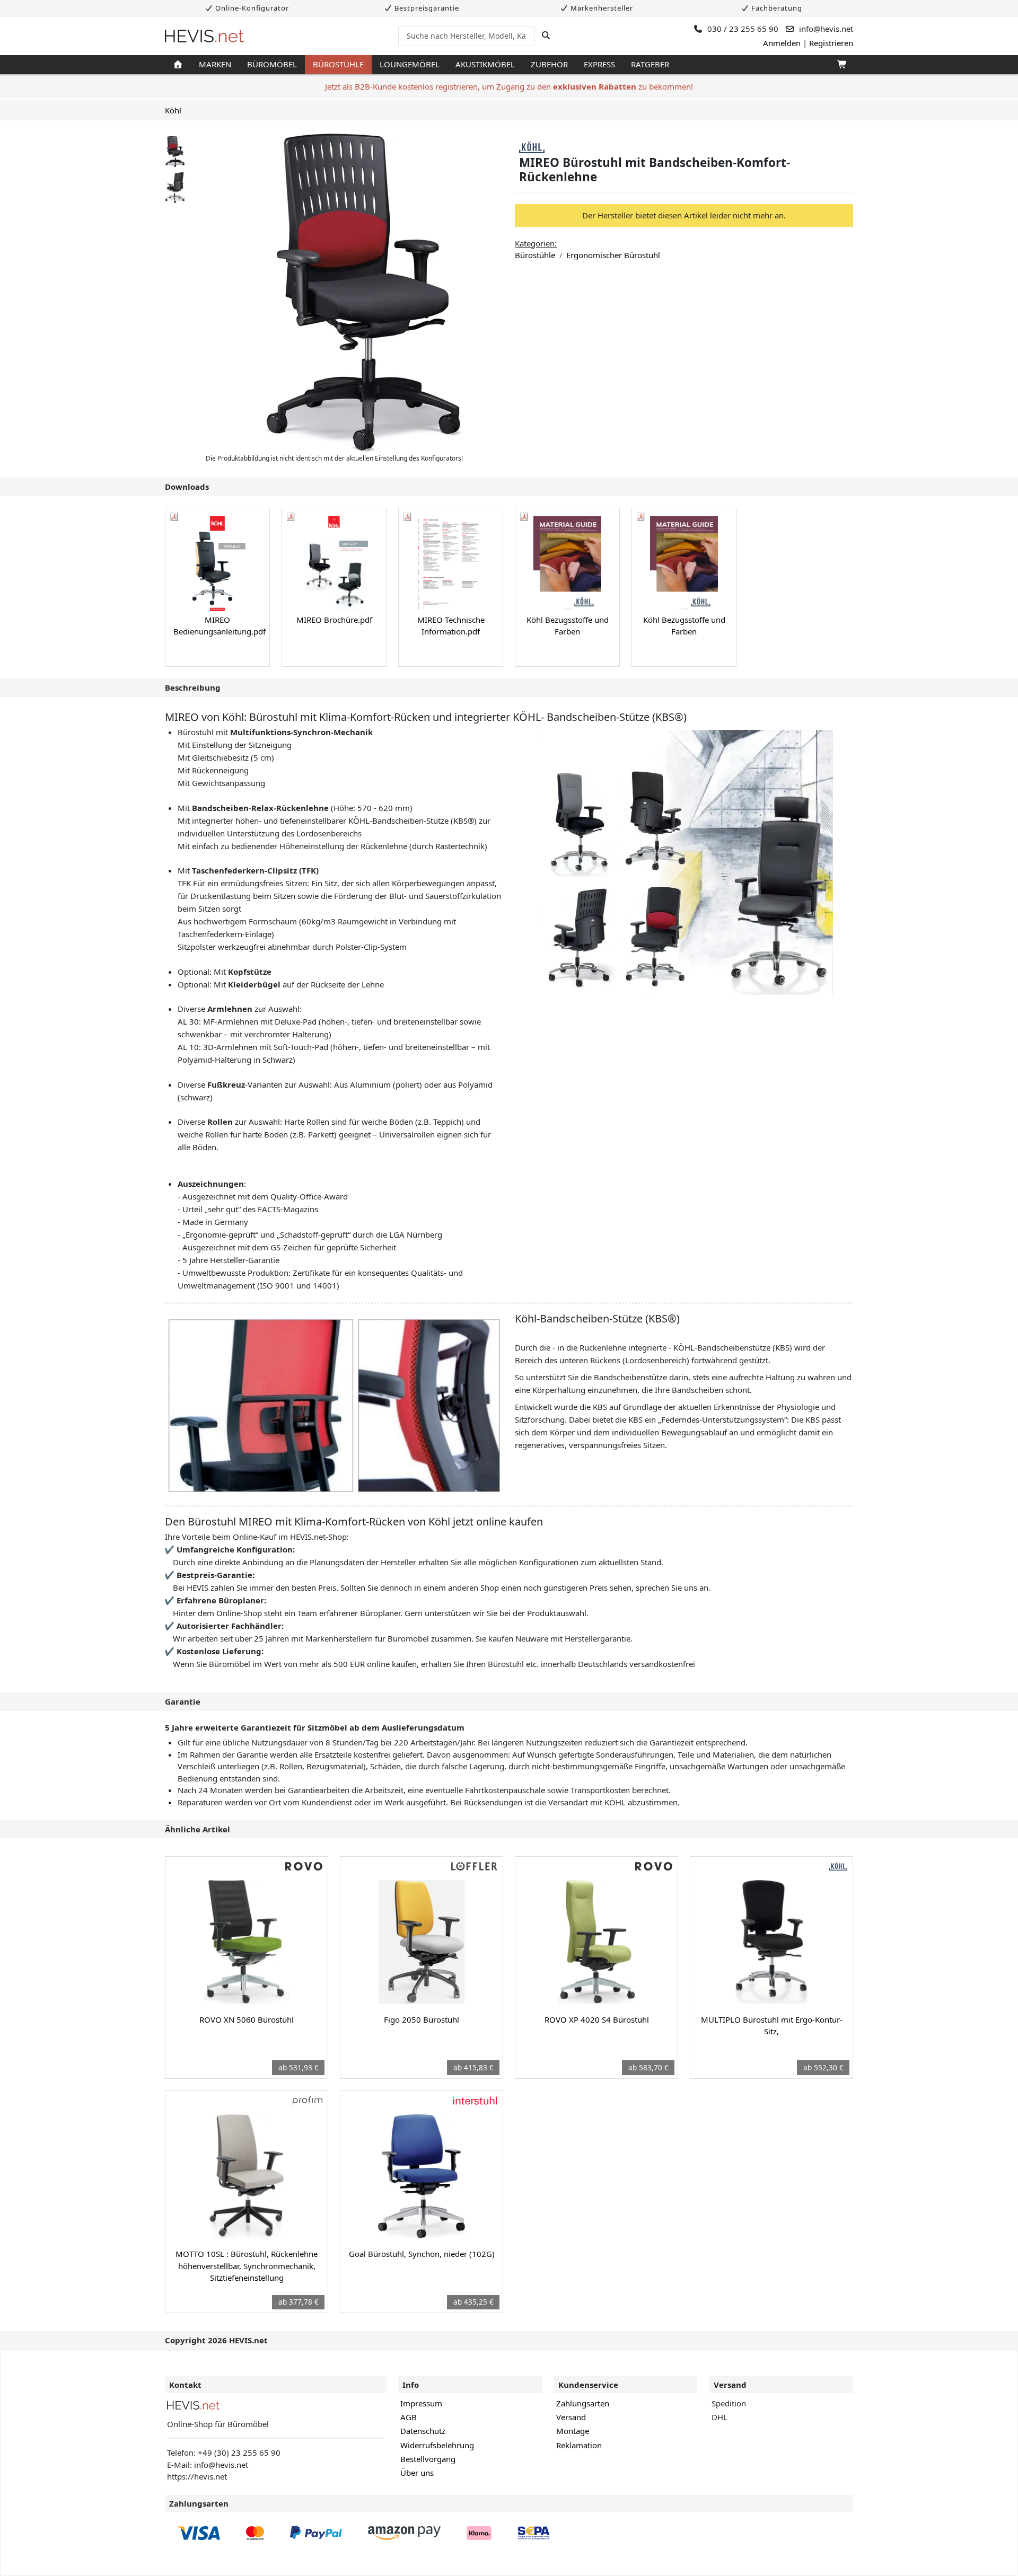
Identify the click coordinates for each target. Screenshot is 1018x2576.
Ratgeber (650, 64)
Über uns (417, 2473)
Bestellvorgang (428, 2459)
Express (599, 64)
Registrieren (831, 43)
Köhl (173, 110)
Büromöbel (272, 64)
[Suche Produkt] (546, 36)
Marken (215, 64)
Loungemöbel (410, 64)
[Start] (178, 65)
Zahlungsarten (583, 2403)
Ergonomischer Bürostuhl (613, 255)
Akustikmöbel (485, 64)
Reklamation (579, 2445)
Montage (573, 2431)
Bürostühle (338, 64)
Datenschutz (423, 2431)
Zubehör (549, 64)
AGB (409, 2417)
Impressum (421, 2403)
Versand (571, 2417)
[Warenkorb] (841, 65)
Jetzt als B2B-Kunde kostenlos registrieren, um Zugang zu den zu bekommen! (509, 86)
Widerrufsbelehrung (437, 2445)
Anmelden (782, 43)
